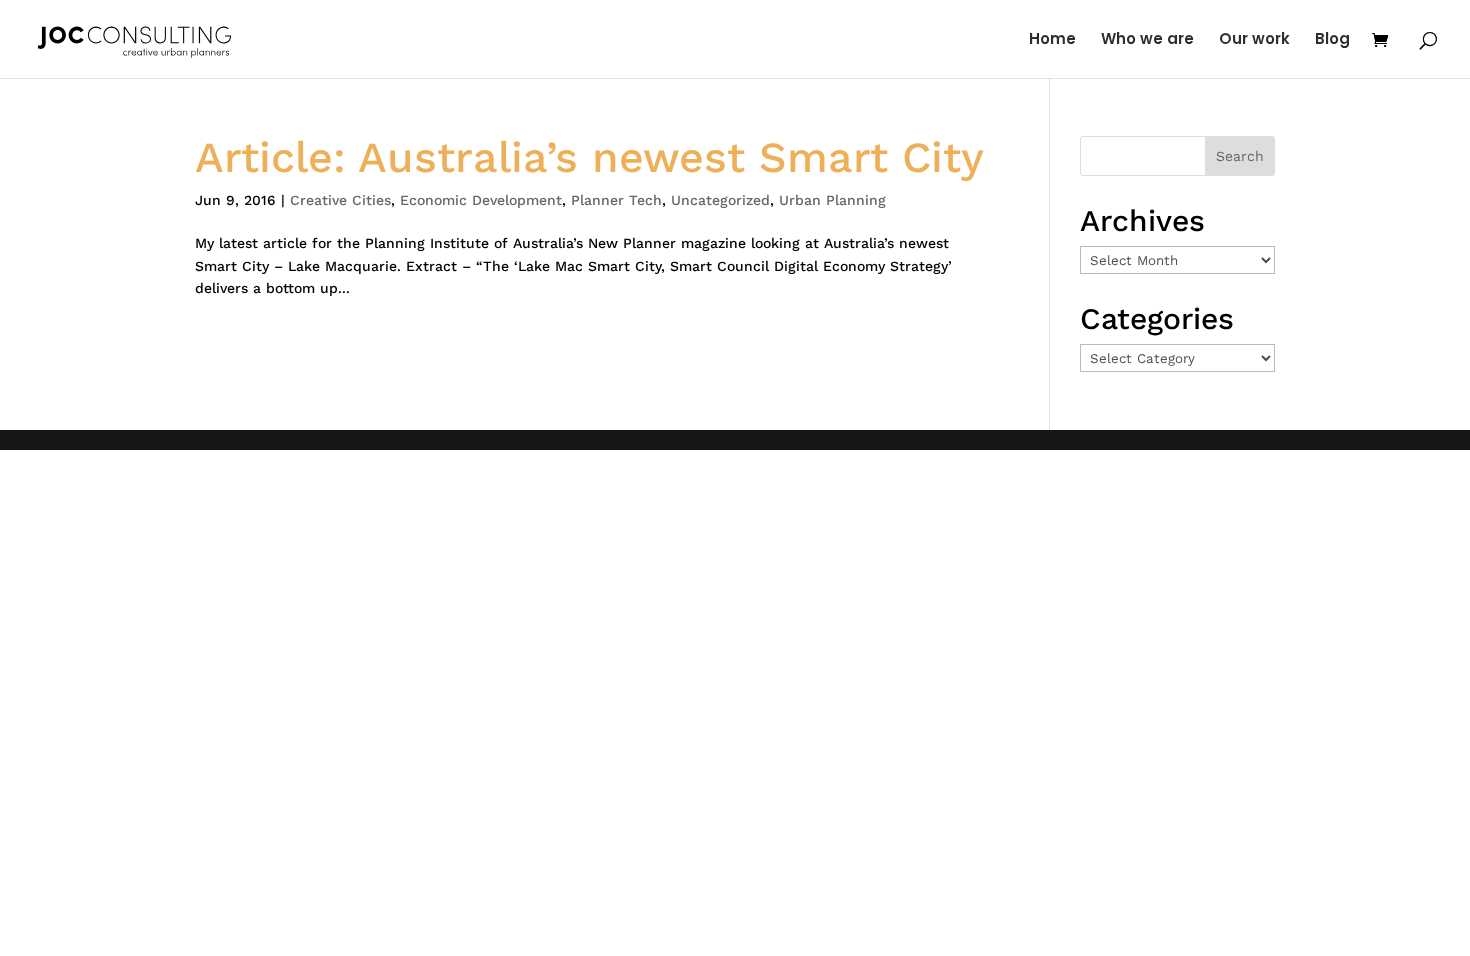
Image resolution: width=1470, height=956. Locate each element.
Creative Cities (340, 200)
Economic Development (481, 200)
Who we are (1147, 40)
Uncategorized (720, 200)
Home (1052, 40)
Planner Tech (616, 200)
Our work (1254, 40)
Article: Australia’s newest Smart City (589, 157)
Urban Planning (832, 200)
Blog (1332, 40)
